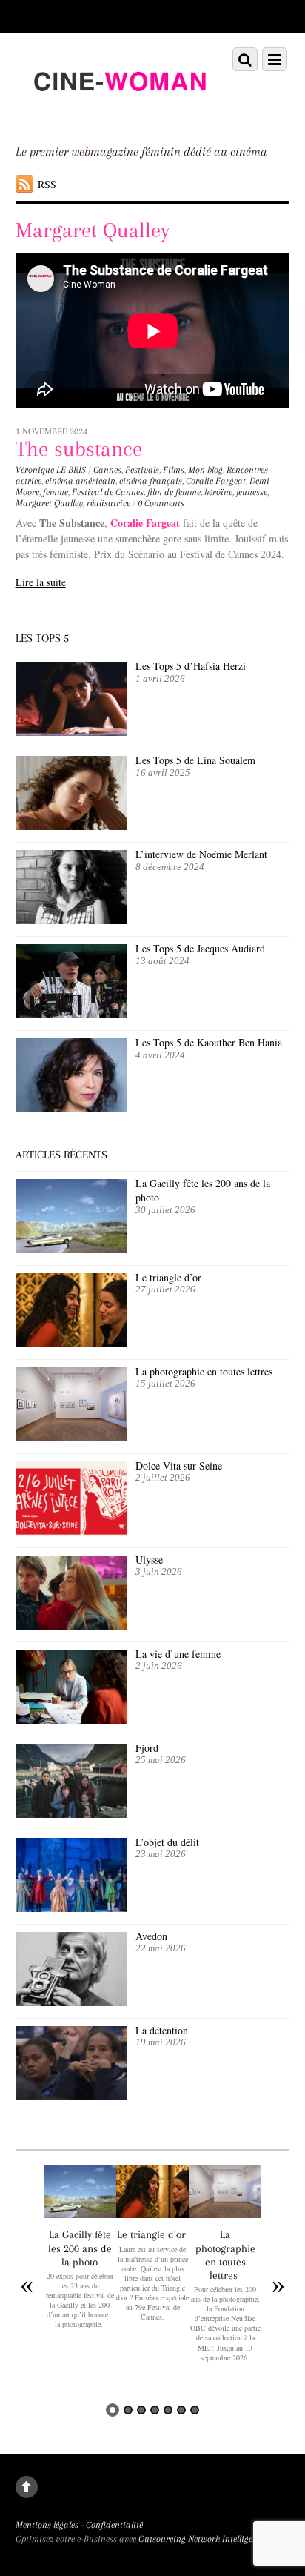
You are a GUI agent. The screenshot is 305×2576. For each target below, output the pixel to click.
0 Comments (161, 503)
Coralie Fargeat (216, 481)
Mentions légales (47, 2525)
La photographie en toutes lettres (206, 1371)
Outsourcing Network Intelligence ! (204, 2539)
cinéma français (151, 481)
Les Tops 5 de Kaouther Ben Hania (209, 1042)
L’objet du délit (167, 1842)
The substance (79, 449)
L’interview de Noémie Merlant (201, 854)
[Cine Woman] (120, 113)
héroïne (218, 492)
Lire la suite (41, 582)
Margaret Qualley (49, 503)
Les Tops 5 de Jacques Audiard (200, 948)
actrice (29, 481)
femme (56, 492)
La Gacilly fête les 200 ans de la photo (203, 1191)
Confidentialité (114, 2525)
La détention (162, 2030)
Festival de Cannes (108, 492)
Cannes (107, 470)
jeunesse (252, 492)
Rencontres (247, 470)
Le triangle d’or (170, 1277)
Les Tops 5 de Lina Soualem (195, 760)
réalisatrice (108, 503)
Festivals (142, 470)
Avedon (153, 1936)
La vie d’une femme (178, 1654)
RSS (47, 184)
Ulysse (149, 1560)
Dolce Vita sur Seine (179, 1465)
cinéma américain (80, 481)
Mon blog (205, 470)
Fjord (147, 1748)
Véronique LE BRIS (51, 470)
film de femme (174, 492)
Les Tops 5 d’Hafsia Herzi (191, 666)
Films (174, 470)
